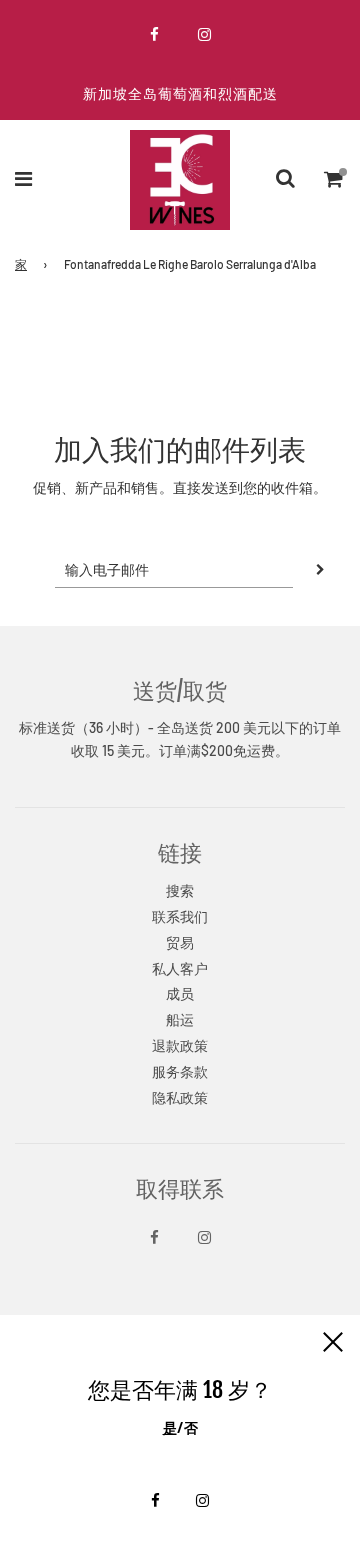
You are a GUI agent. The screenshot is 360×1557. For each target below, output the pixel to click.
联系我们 (180, 916)
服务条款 (180, 1071)
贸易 (180, 942)
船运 (180, 1019)
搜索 (180, 890)
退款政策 (180, 1045)
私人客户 (180, 968)
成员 (180, 993)
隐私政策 (180, 1097)
